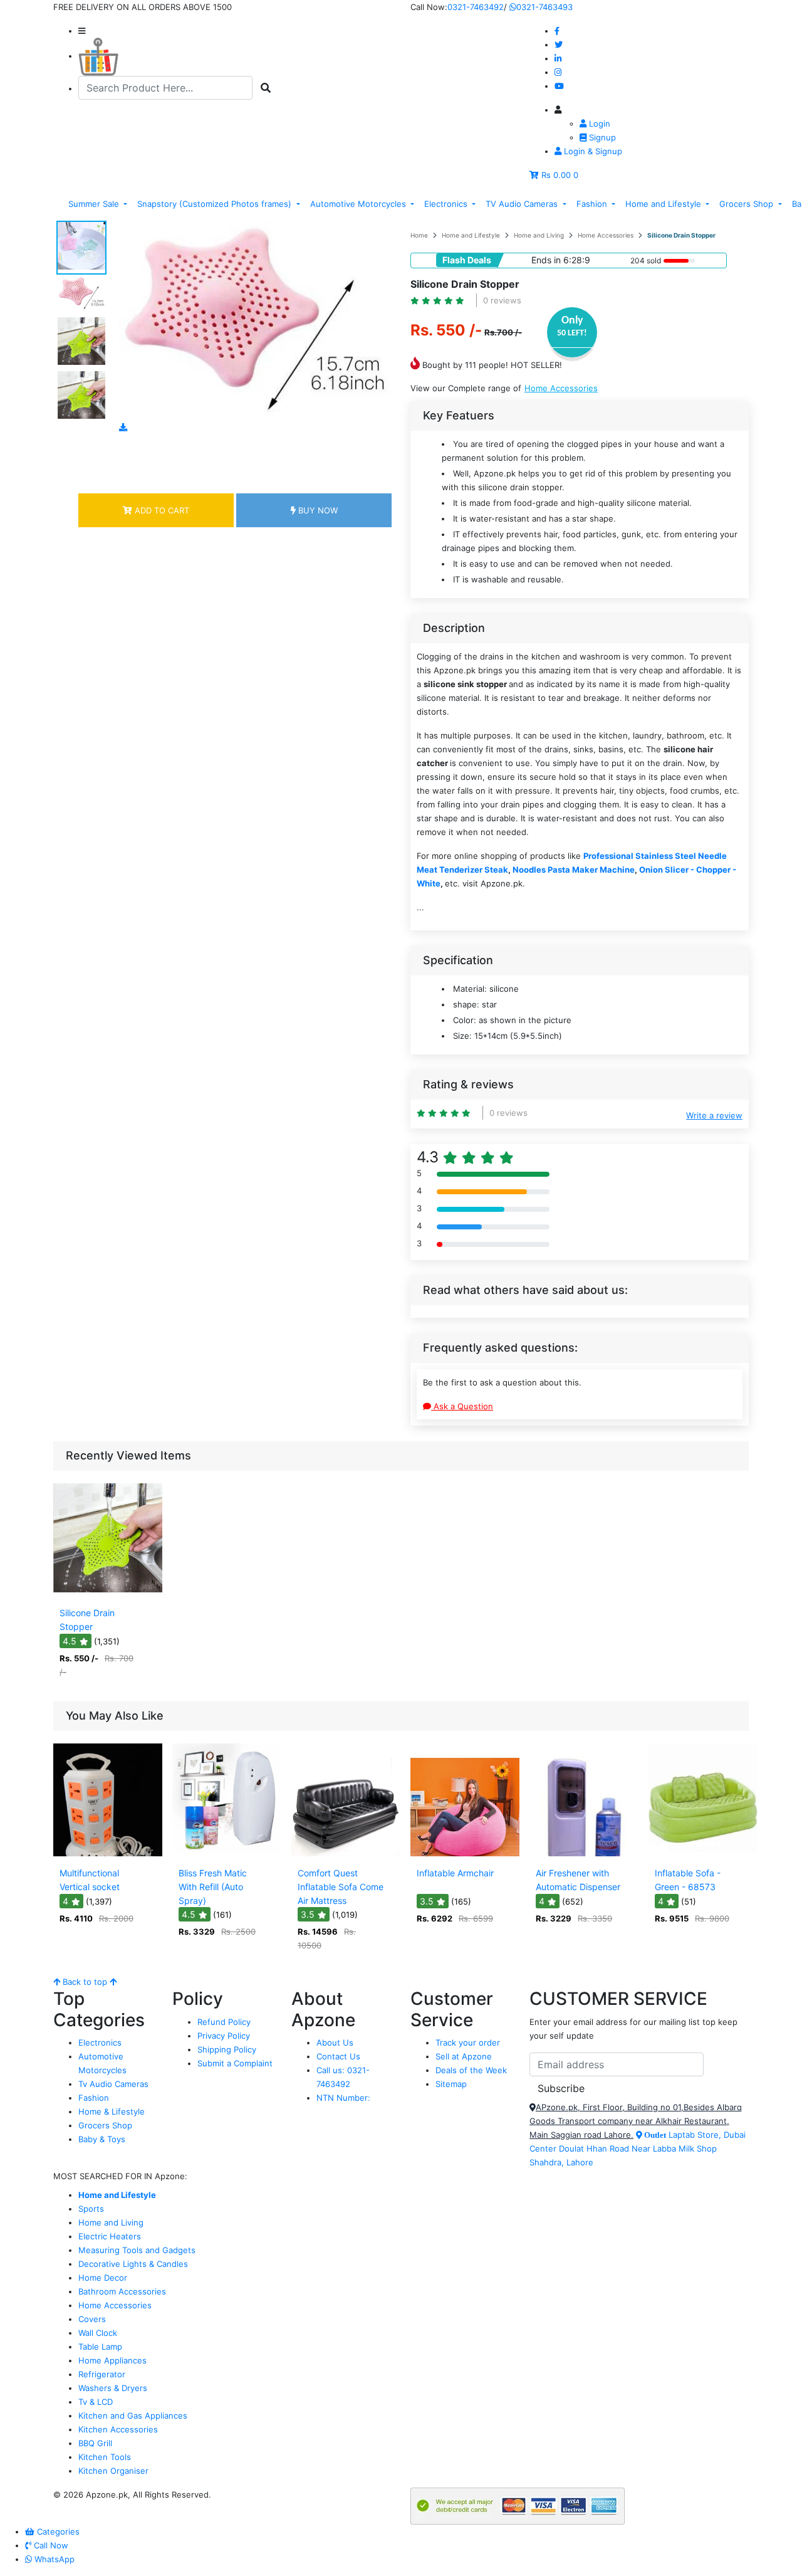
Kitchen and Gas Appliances (133, 2416)
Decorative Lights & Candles (133, 2264)
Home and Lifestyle (471, 235)
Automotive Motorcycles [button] (359, 204)
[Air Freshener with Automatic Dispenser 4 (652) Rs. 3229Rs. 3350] (584, 1853)
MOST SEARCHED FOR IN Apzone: (120, 2176)
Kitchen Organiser (113, 2471)
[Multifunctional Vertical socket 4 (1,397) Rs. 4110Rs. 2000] (108, 1853)
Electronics (100, 2042)
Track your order (468, 2042)
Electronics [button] (447, 204)
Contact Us (338, 2056)
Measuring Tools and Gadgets (137, 2250)
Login (598, 124)
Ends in (546, 260)
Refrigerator (102, 2374)
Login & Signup (592, 151)
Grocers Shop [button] (747, 204)
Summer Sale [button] (95, 204)
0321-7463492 (476, 7)
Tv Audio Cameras (113, 2084)
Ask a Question (462, 1406)
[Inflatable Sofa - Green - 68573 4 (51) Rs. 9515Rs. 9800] (703, 1853)
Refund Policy (224, 2022)
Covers (92, 2319)
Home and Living (539, 235)
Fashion (94, 2098)
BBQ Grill (95, 2443)
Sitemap (451, 2084)
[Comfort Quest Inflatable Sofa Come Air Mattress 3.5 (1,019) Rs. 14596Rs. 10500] (346, 1853)
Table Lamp (100, 2347)
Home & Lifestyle (112, 2111)
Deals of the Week (471, 2070)
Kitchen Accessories (118, 2429)
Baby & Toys (102, 2139)
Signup (601, 137)
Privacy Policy (224, 2036)
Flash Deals (467, 260)
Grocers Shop (105, 2125)
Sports (91, 2209)
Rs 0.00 (556, 175)
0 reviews (502, 300)
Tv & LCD (96, 2402)
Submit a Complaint (235, 2063)
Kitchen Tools (105, 2457)
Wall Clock (98, 2333)
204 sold (646, 260)
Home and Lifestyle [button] (664, 204)
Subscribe (561, 2088)
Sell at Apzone (464, 2056)
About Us (335, 2042)
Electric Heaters (110, 2236)
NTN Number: (343, 2098)
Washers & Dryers (113, 2388)
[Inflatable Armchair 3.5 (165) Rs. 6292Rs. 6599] (465, 1853)
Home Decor (103, 2278)
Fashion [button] (593, 204)
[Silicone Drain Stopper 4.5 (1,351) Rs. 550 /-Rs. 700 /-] (108, 1593)
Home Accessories (606, 235)
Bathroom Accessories (122, 2291)
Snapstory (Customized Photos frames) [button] (216, 204)
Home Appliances (112, 2360)
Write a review (714, 1115)
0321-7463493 (544, 7)
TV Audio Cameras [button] (523, 204)
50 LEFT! (572, 333)
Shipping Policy (227, 2049)
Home (419, 235)
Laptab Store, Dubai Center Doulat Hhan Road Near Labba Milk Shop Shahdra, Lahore (638, 2148)
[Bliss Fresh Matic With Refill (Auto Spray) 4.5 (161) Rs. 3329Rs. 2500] (227, 1853)
